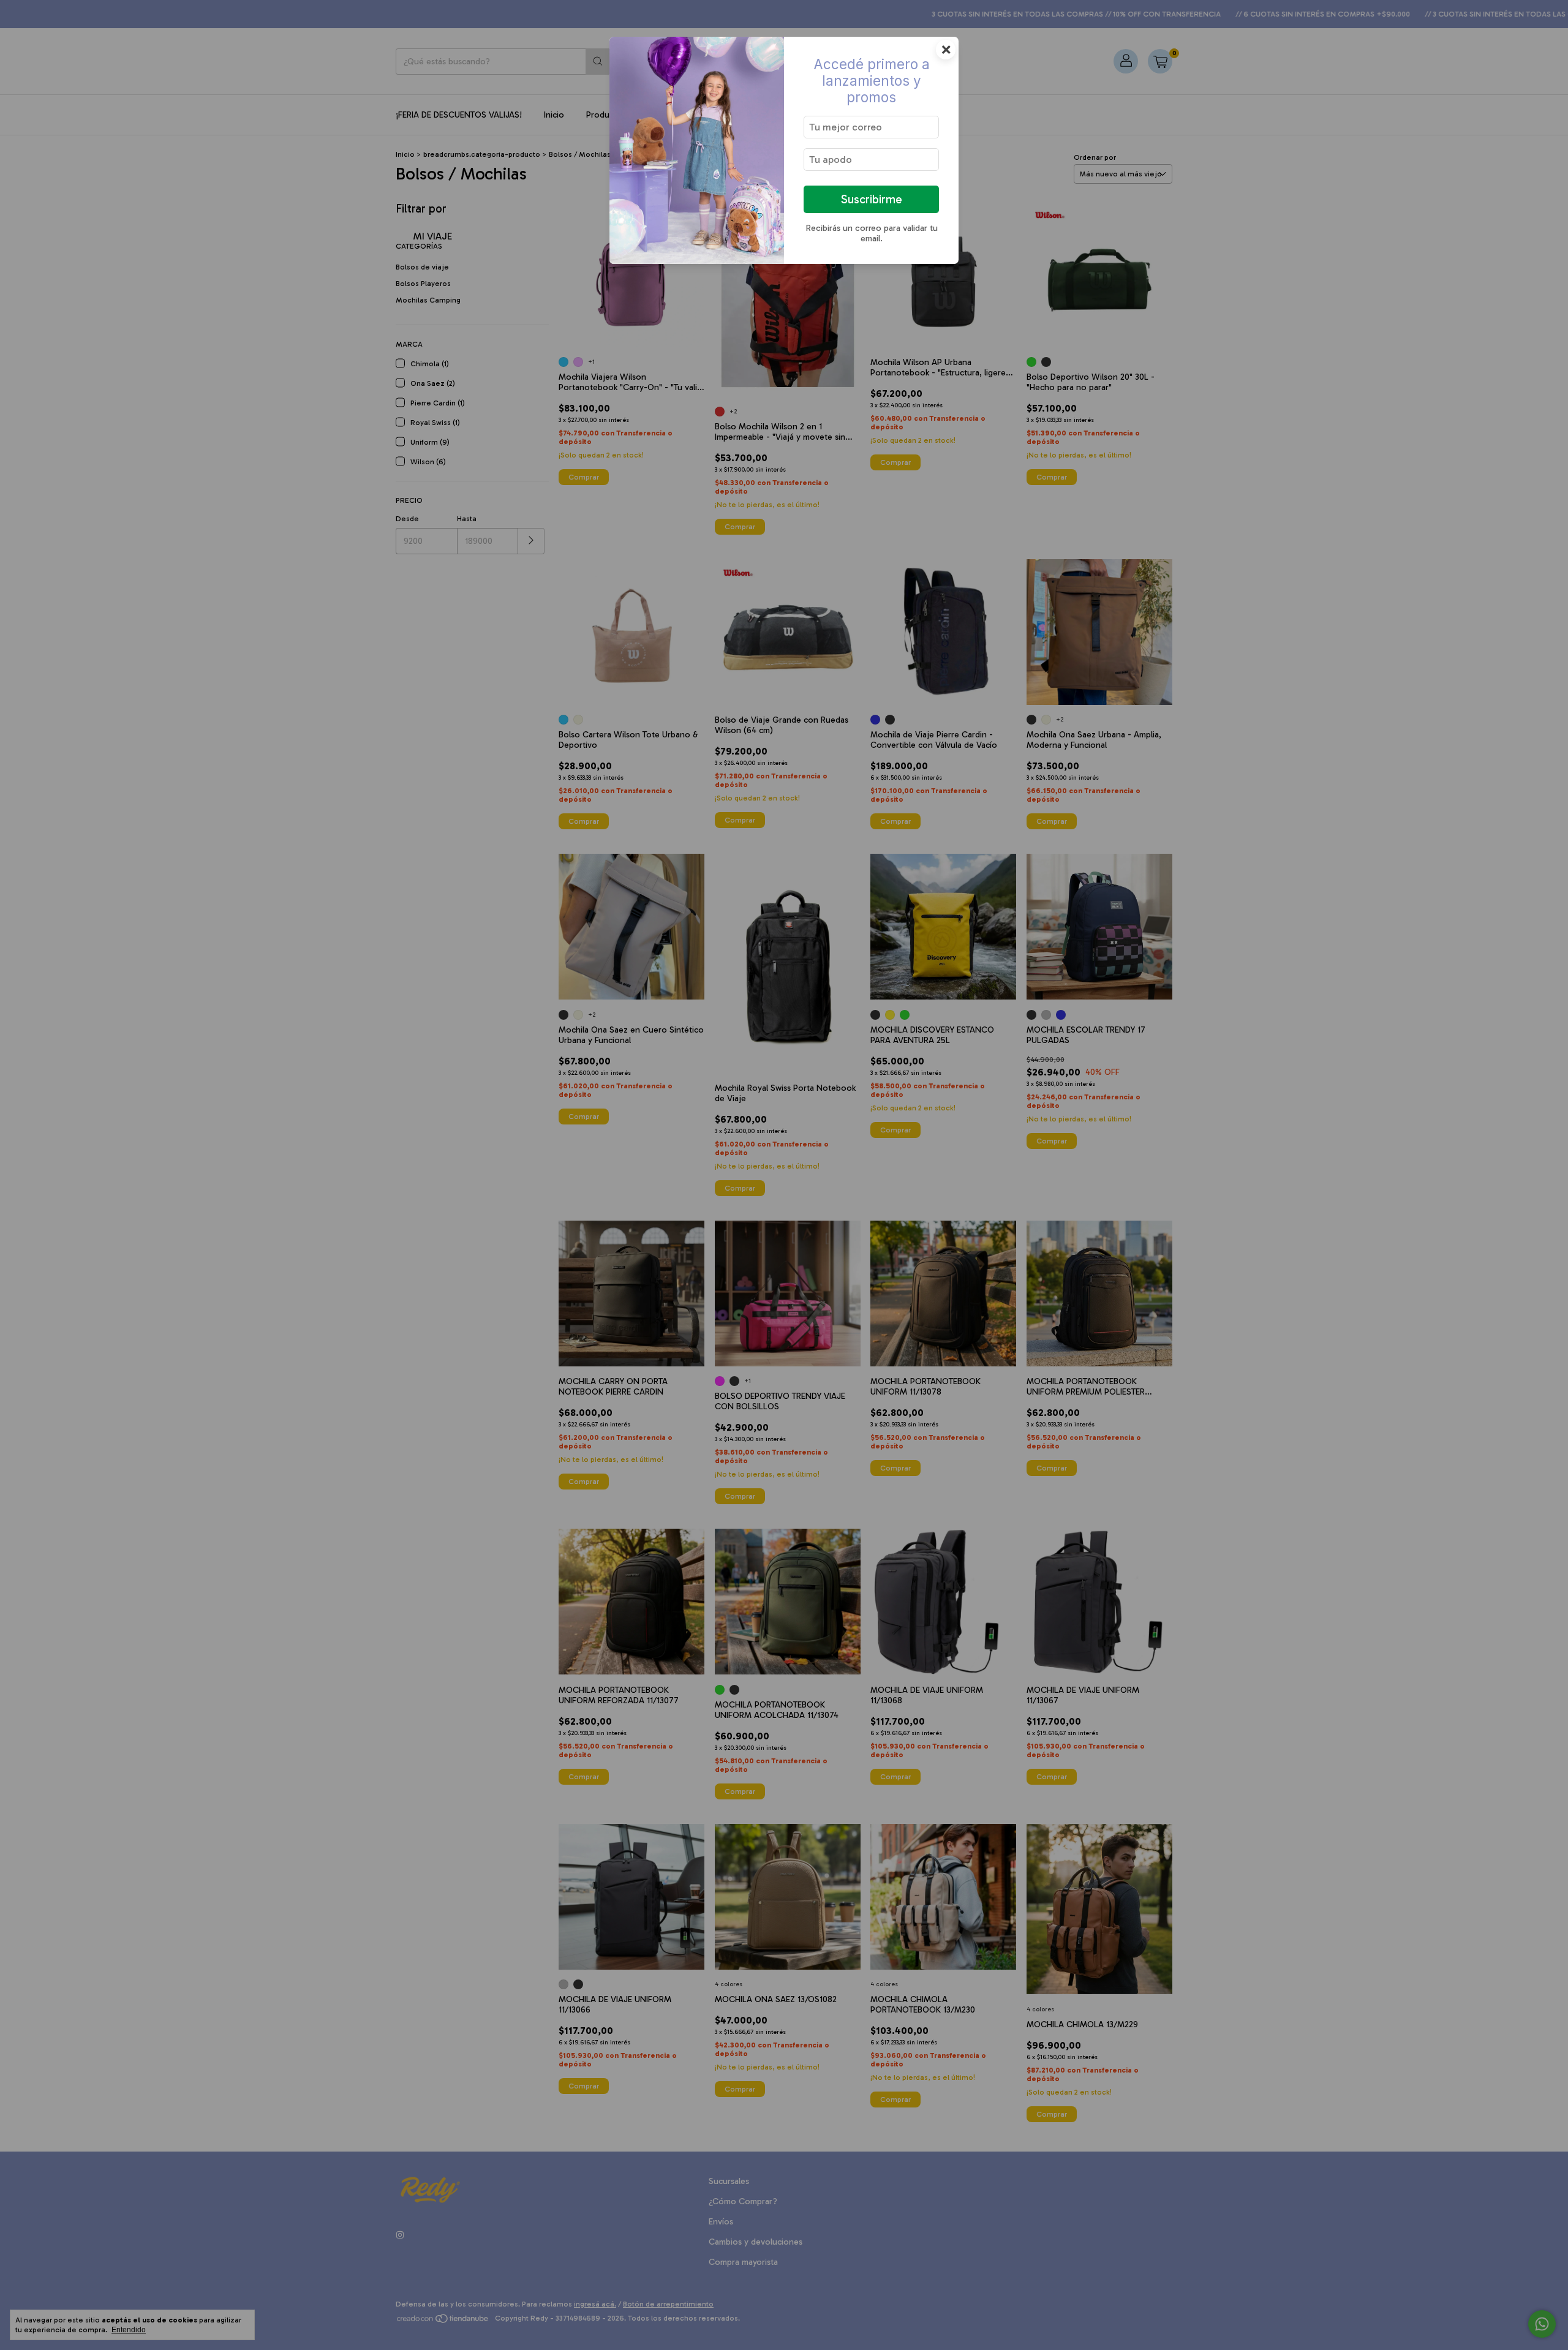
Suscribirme (872, 199)
